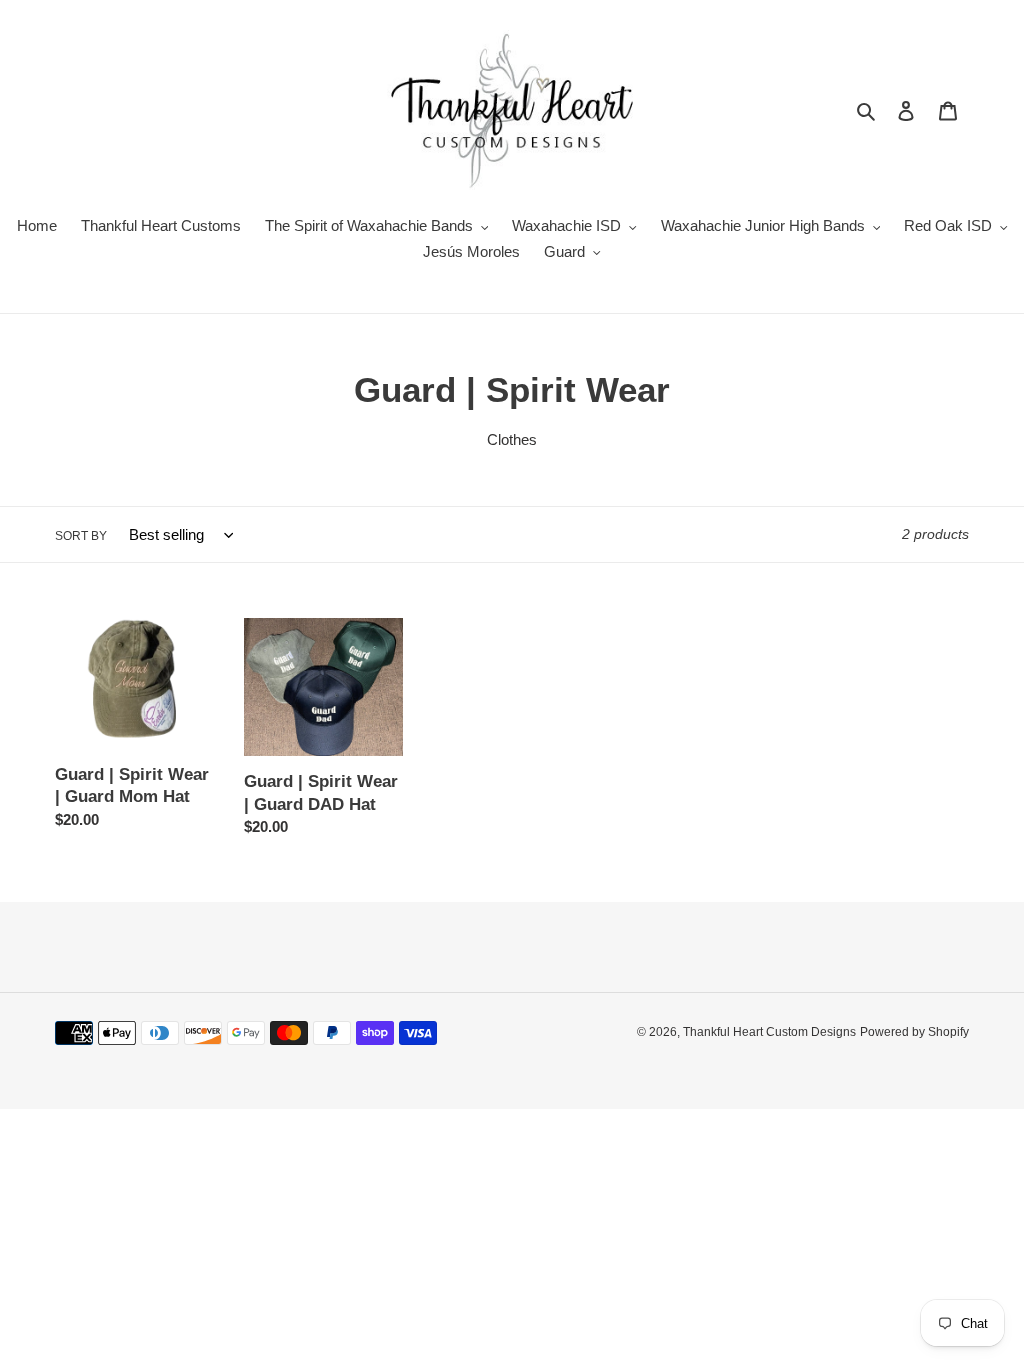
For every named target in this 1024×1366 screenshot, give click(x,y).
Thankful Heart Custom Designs (769, 1032)
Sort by (81, 536)
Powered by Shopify (914, 1032)
